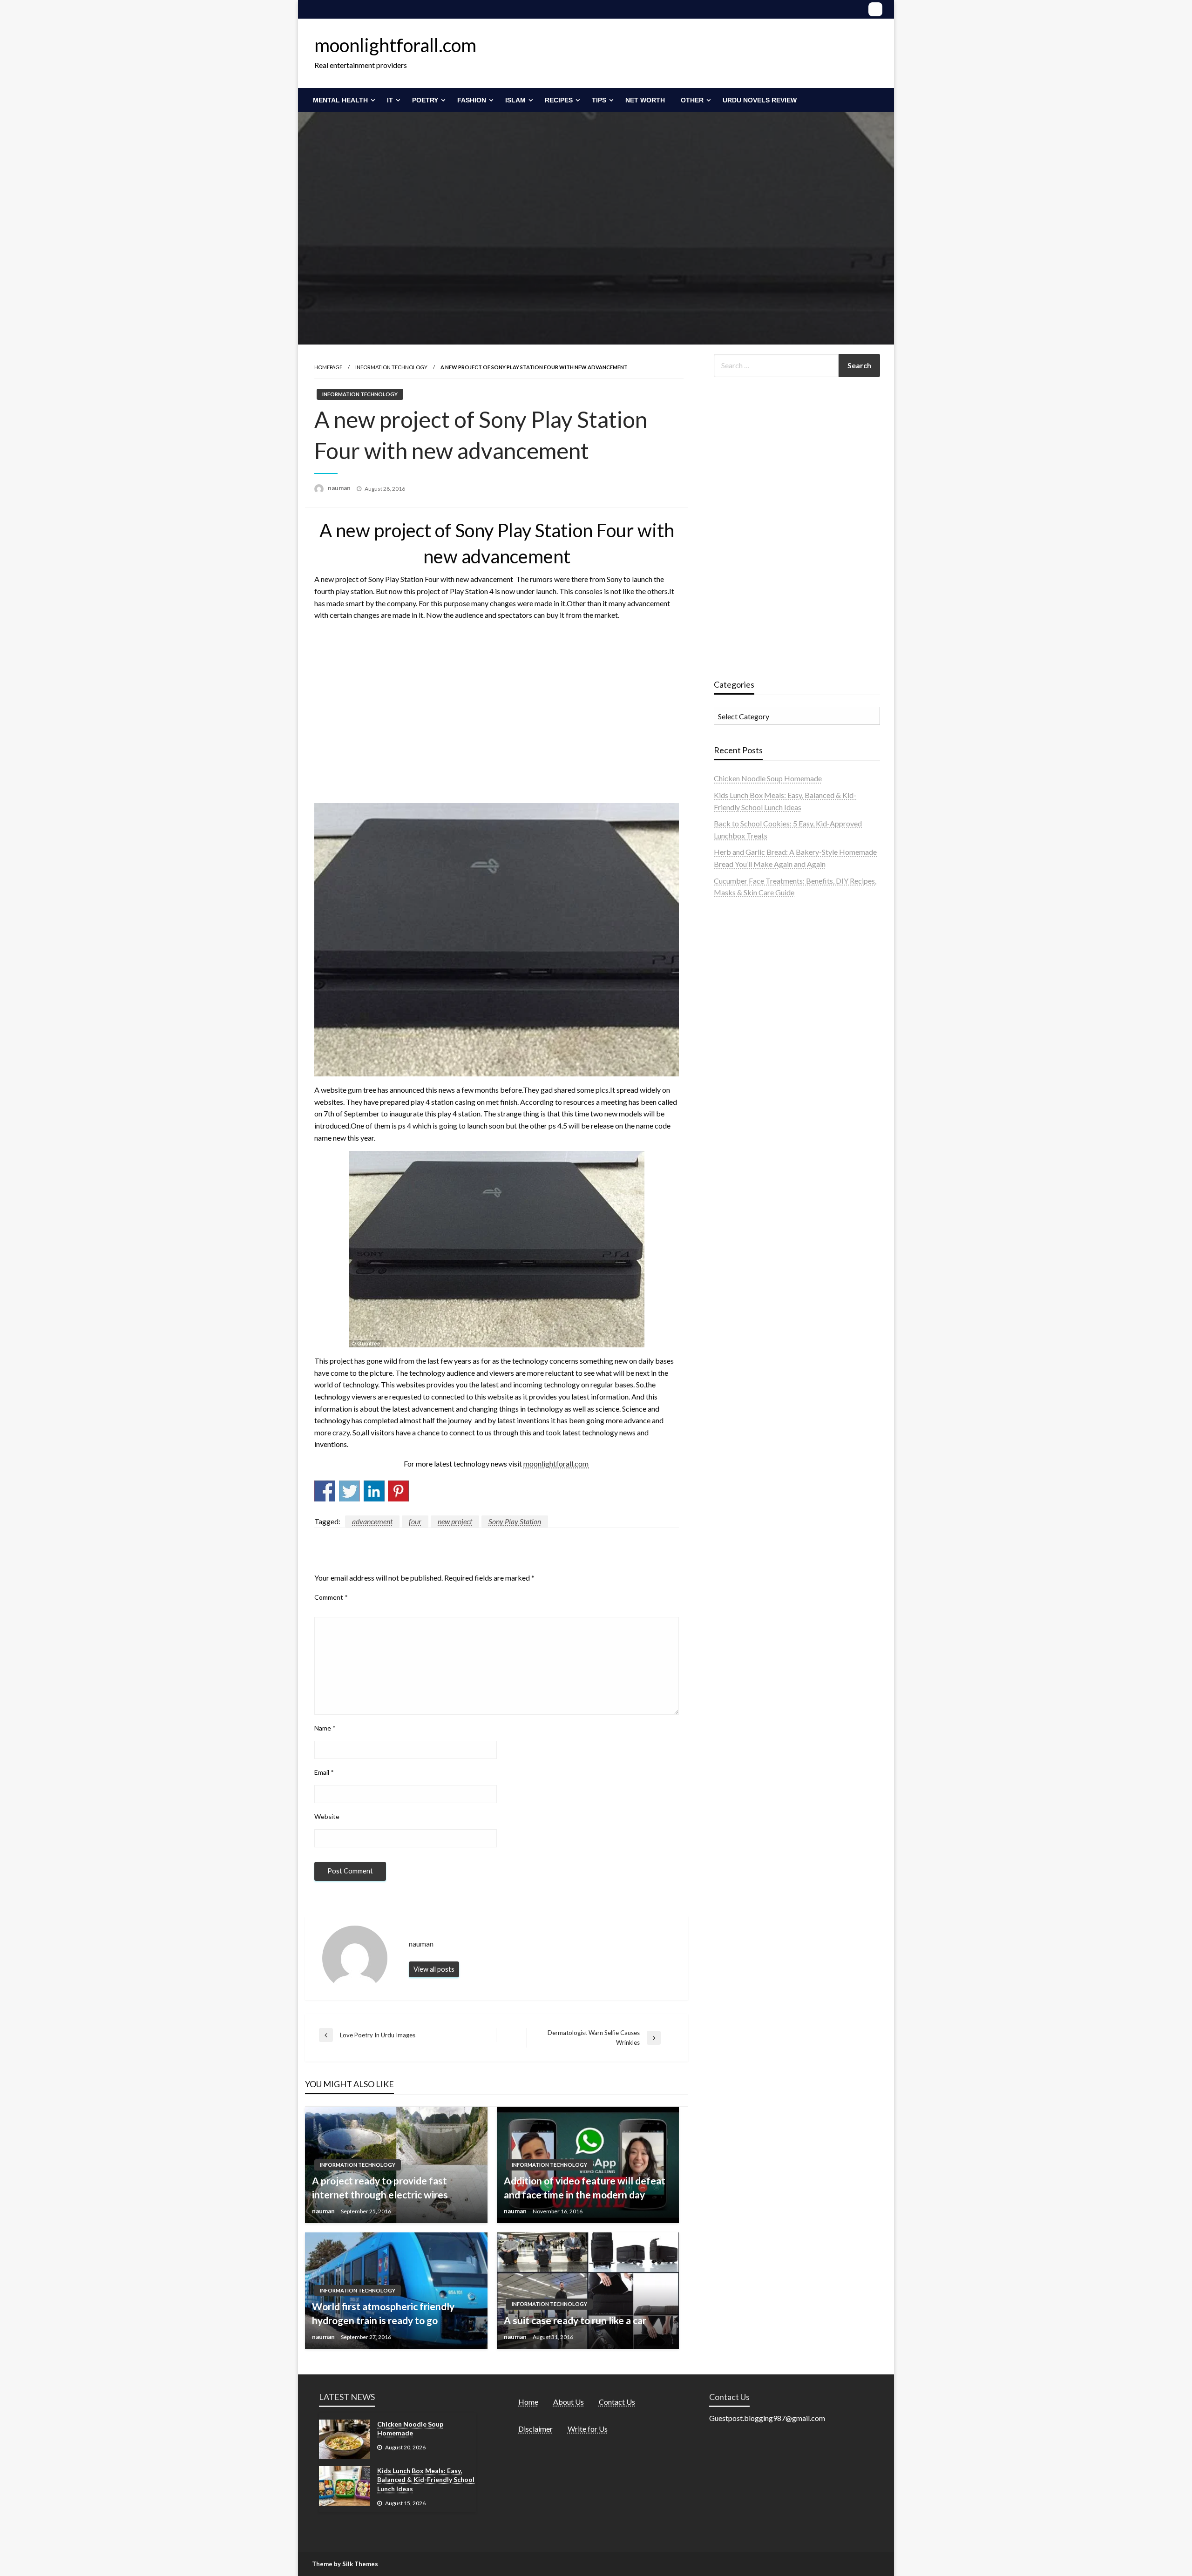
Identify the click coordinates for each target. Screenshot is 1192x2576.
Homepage (328, 367)
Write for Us (588, 2429)
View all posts (434, 1969)
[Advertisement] (497, 710)
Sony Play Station (515, 1521)
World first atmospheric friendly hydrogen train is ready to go (383, 2313)
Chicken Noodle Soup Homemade (768, 778)
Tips (599, 100)
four (415, 1521)
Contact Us (617, 2402)
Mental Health (340, 100)
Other (692, 100)
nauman (340, 488)
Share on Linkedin (374, 1491)
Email (324, 1772)
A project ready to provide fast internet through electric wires (380, 2187)
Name (325, 1728)
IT (390, 100)
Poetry (425, 100)
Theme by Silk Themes (345, 2564)
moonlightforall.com (395, 45)
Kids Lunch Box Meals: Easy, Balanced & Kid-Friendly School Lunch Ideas (426, 2480)
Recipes (559, 100)
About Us (569, 2402)
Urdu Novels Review (760, 100)
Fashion (472, 100)
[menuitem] (342, 100)
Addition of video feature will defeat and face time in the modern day (585, 2187)
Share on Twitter (349, 1491)
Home (528, 2402)
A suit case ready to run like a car (575, 2320)
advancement (372, 1521)
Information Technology (391, 367)
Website (327, 1816)
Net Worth (645, 100)
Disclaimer (535, 2429)
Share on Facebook (325, 1491)
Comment (331, 1597)
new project (455, 1521)
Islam (515, 100)
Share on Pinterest (398, 1491)
